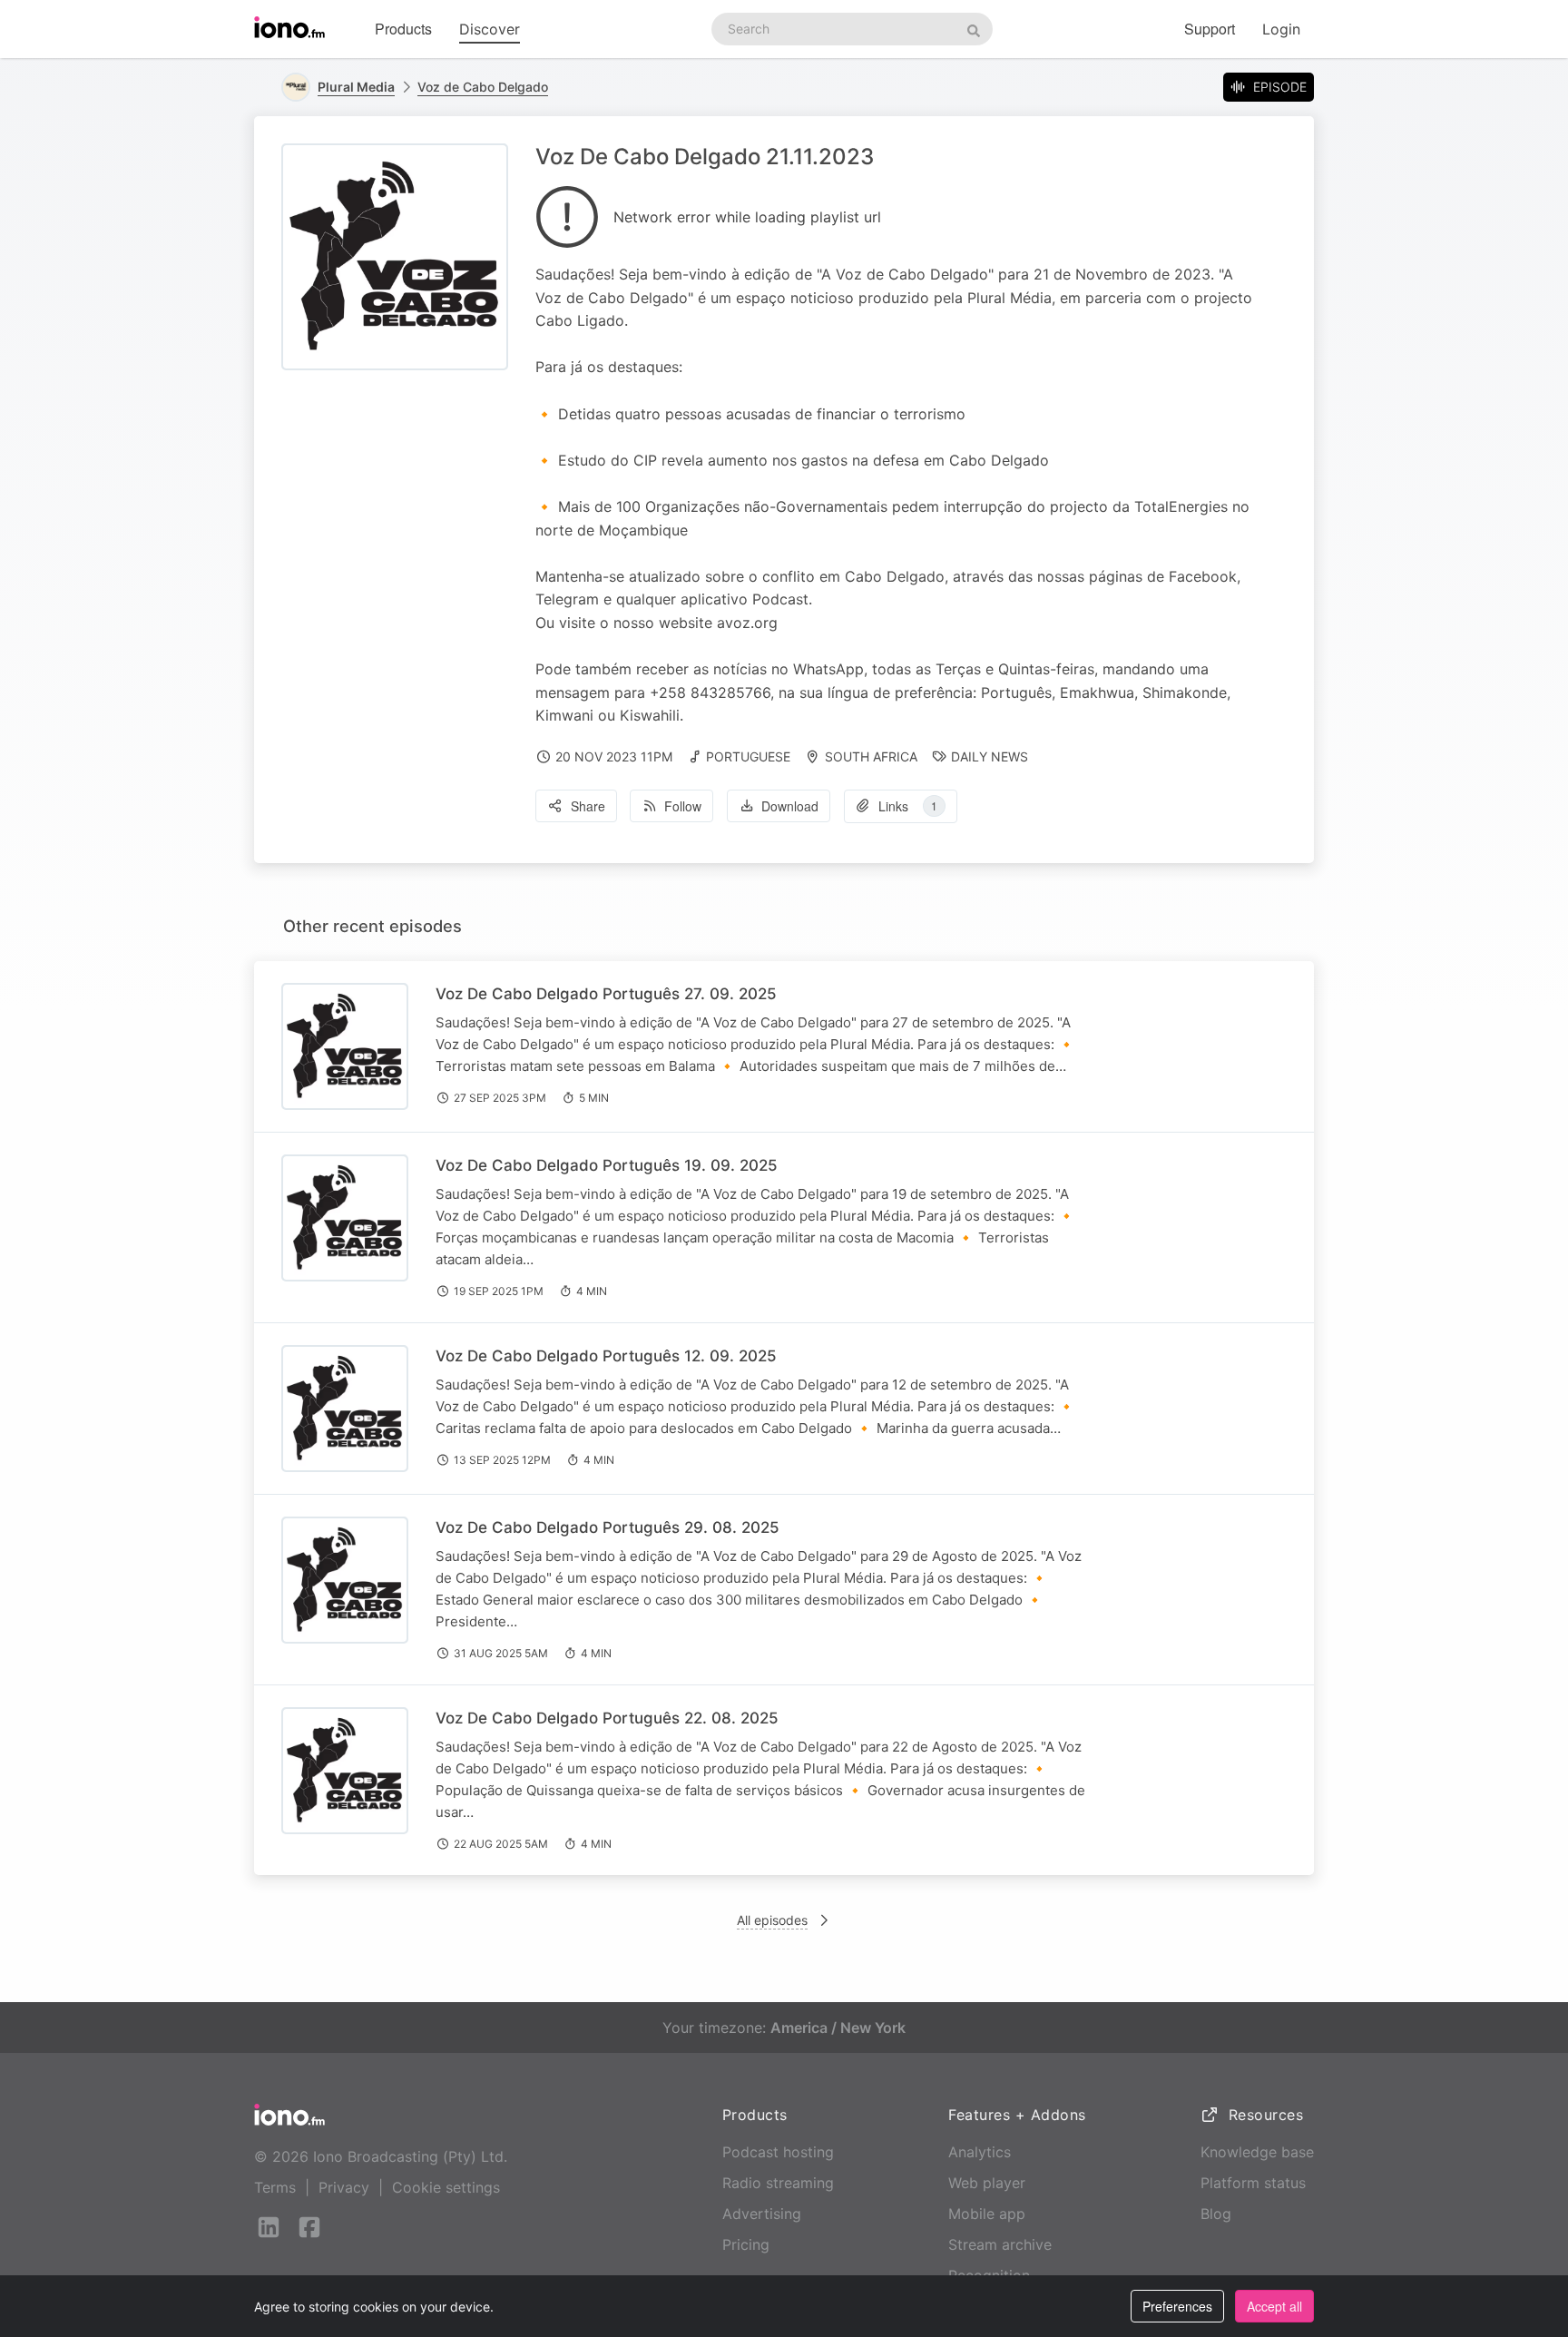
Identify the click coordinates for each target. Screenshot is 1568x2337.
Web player (987, 2183)
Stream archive (1000, 2244)
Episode (1280, 87)
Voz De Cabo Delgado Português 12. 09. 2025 (606, 1356)
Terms (275, 2187)
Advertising (762, 2214)
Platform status (1253, 2183)
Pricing (746, 2244)
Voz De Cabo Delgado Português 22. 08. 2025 (607, 1718)
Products (403, 29)
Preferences (1177, 2306)
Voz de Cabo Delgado (483, 87)
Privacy (344, 2187)
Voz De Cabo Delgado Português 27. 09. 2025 (606, 994)
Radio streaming (778, 2183)
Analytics (980, 2152)
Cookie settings (446, 2187)
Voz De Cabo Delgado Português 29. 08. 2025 (608, 1527)
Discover (490, 29)
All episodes (772, 1920)
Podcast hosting (778, 2152)
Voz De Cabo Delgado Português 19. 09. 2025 (607, 1165)
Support (1210, 29)
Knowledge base (1257, 2152)
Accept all (1274, 2306)
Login (1281, 29)
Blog (1216, 2214)
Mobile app (987, 2214)
